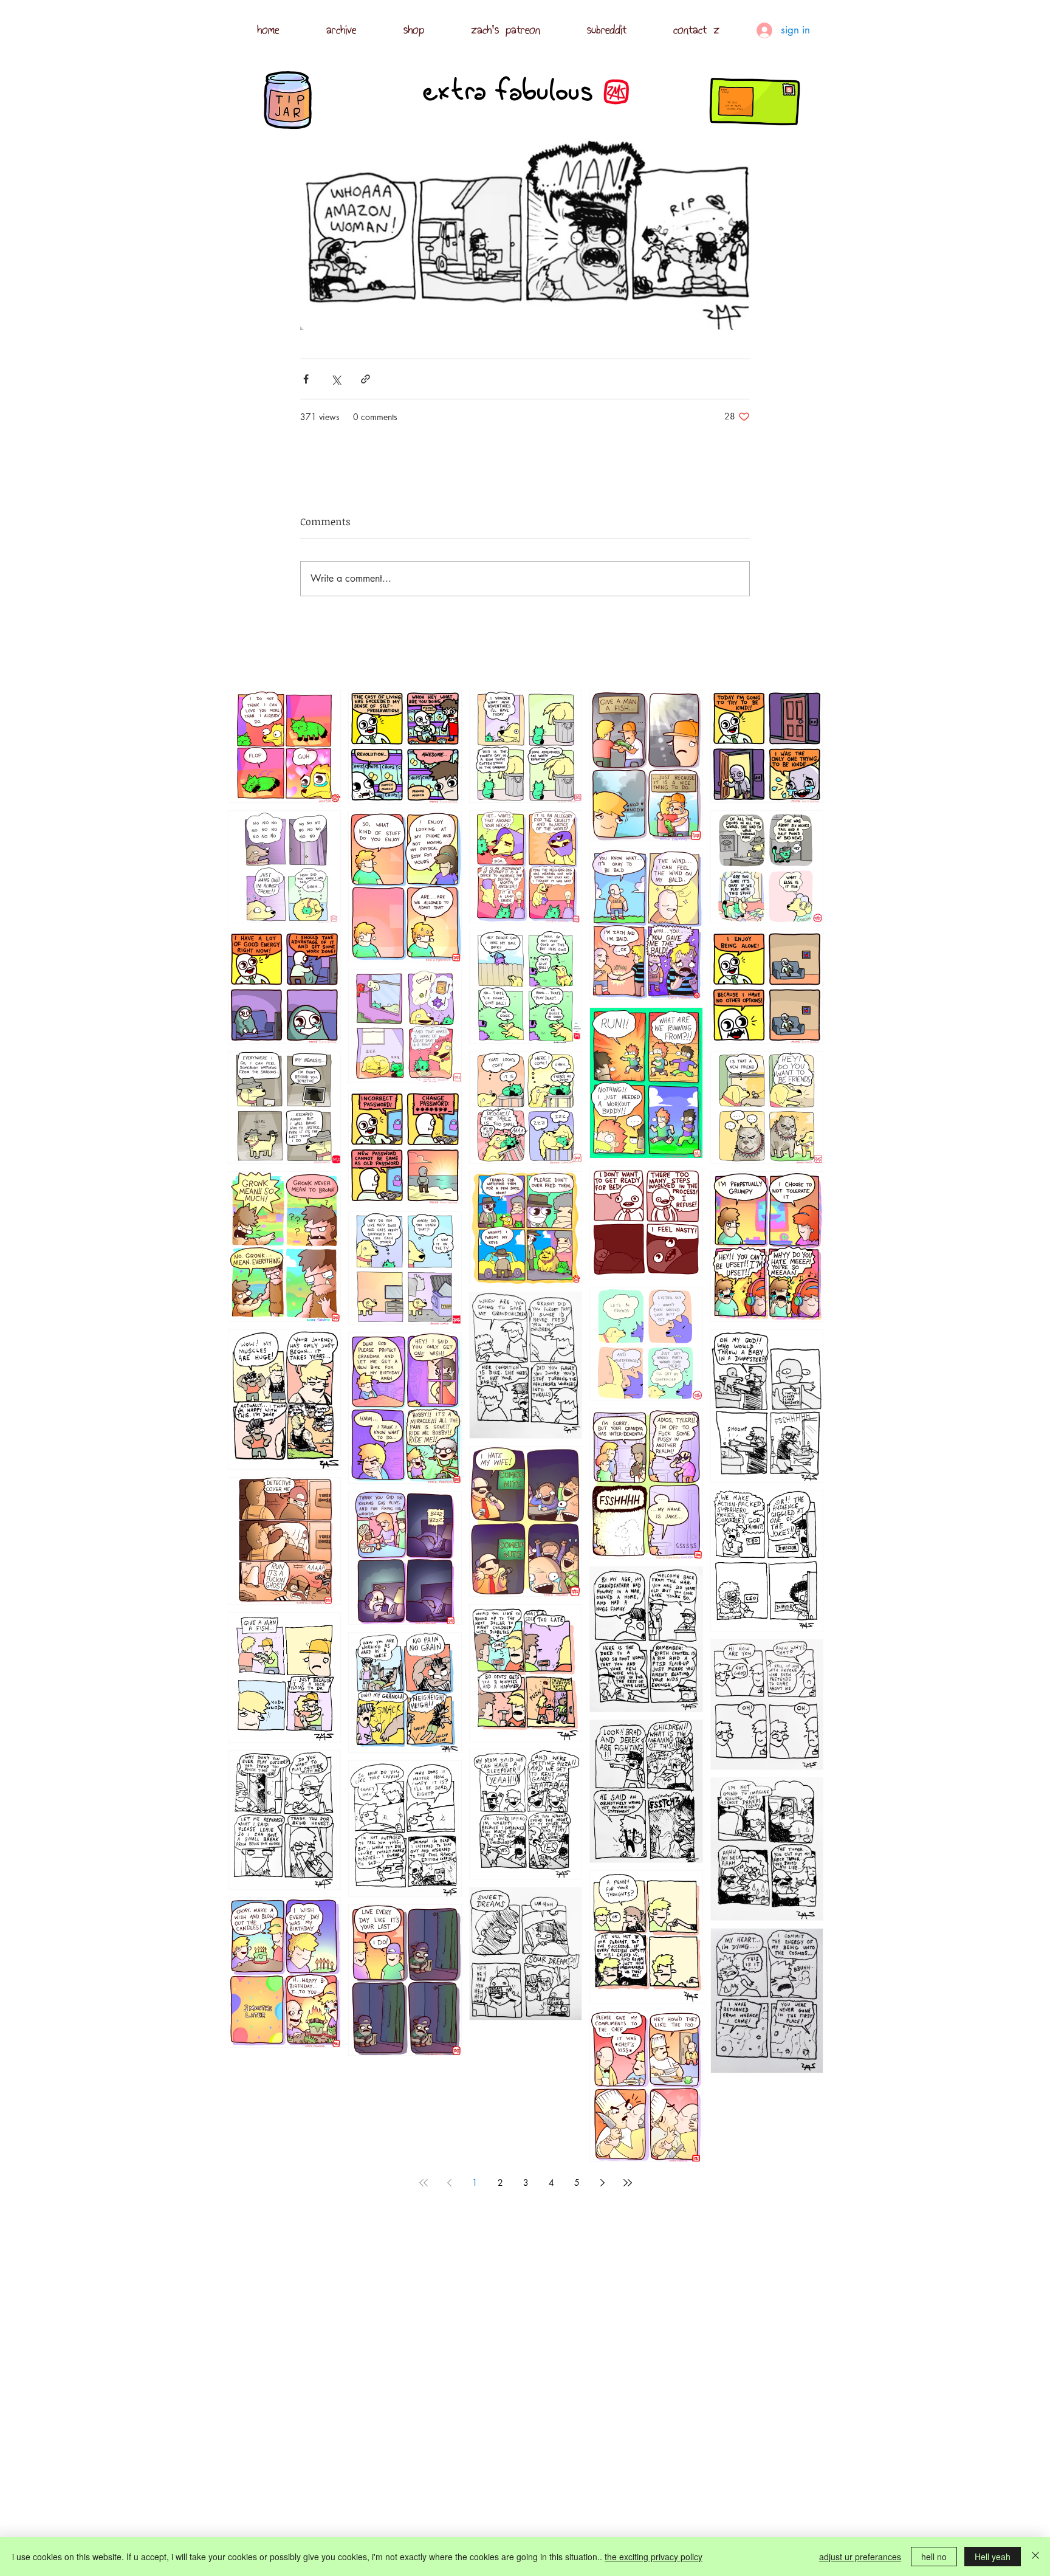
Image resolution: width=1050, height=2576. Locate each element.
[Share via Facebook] (306, 379)
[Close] (1035, 2557)
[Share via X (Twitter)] (336, 379)
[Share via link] (365, 379)
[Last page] (628, 2183)
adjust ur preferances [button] (860, 2557)
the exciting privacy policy (654, 2557)
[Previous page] (449, 2183)
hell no (934, 2557)
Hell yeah (993, 2557)
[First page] (424, 2183)
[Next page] (602, 2183)
